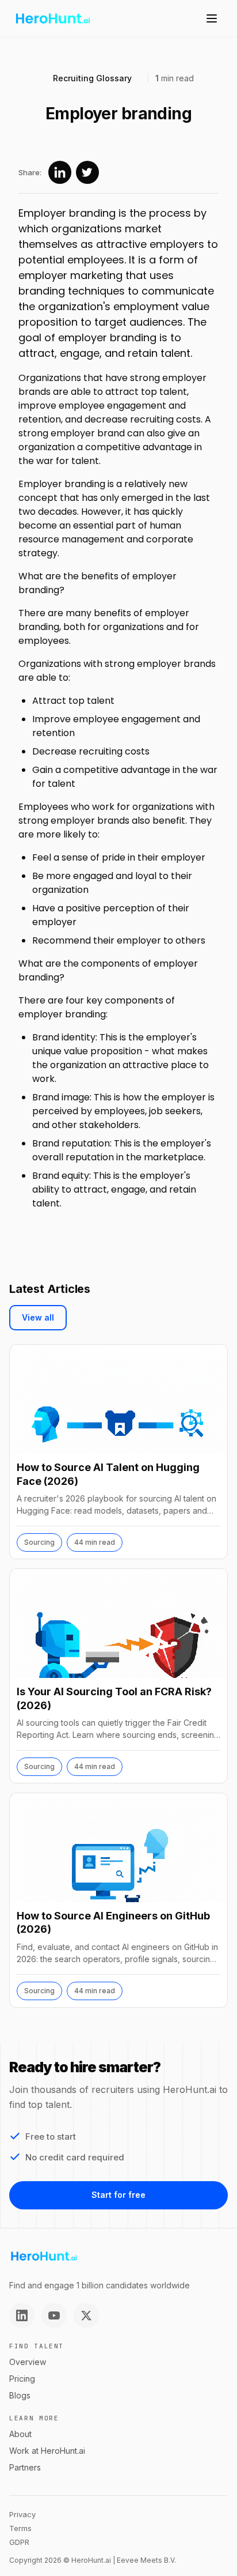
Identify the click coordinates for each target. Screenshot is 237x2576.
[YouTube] (54, 2315)
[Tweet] (87, 172)
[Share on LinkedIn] (60, 172)
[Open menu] (212, 18)
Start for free (118, 2195)
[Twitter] (86, 2315)
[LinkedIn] (22, 2315)
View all (38, 1317)
